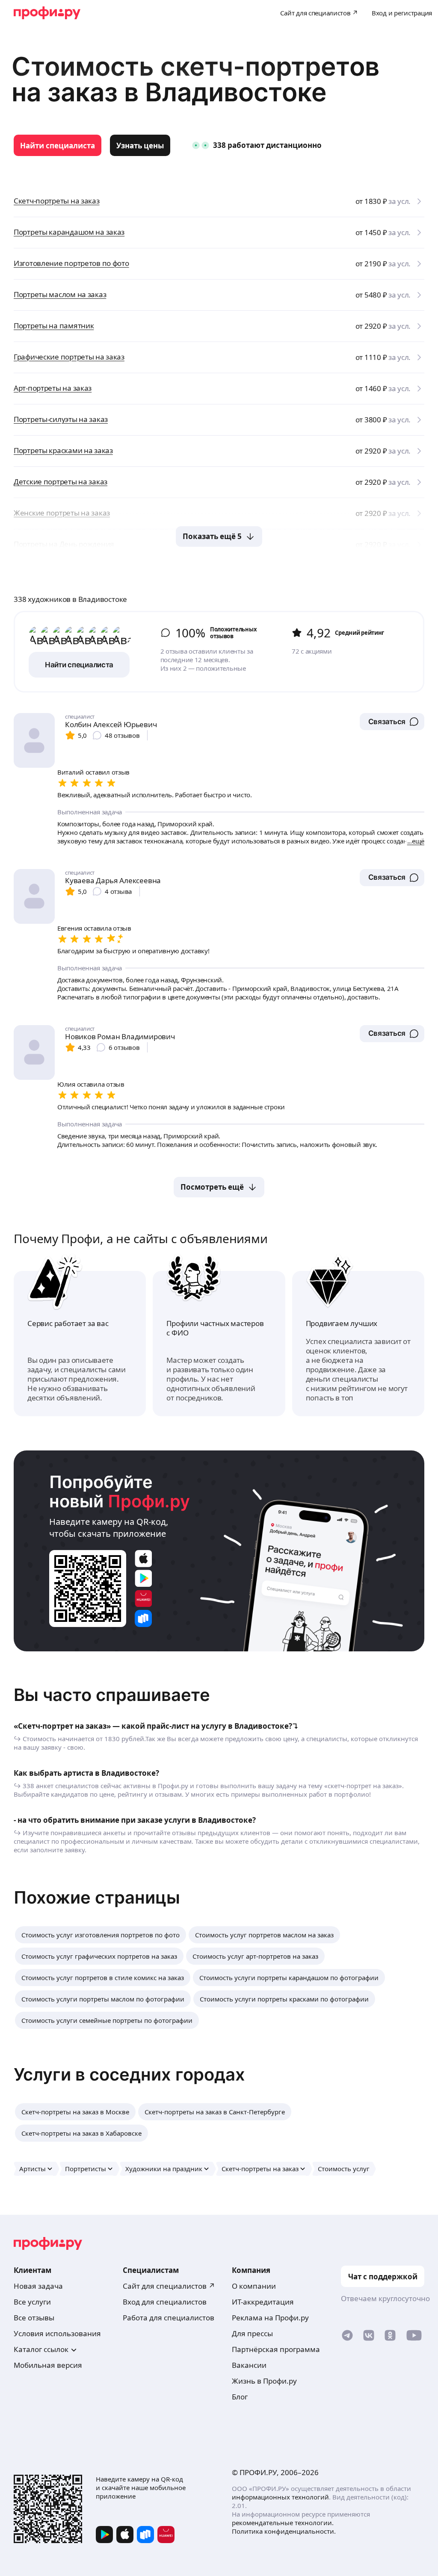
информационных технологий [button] (280, 2497)
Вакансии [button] (249, 2365)
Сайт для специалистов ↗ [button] (169, 2286)
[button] (392, 722)
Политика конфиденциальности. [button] (284, 2531)
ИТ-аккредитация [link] (263, 2302)
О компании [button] (254, 2286)
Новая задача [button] (38, 2286)
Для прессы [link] (252, 2333)
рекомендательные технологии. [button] (283, 2523)
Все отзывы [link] (34, 2318)
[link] (58, 145)
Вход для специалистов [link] (165, 2302)
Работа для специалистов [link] (169, 2318)
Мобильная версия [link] (48, 2365)
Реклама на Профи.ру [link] (270, 2318)
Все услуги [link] (32, 2302)
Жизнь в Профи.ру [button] (264, 2381)
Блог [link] (240, 2397)
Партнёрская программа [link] (276, 2349)
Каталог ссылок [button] (41, 2349)
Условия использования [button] (57, 2333)
